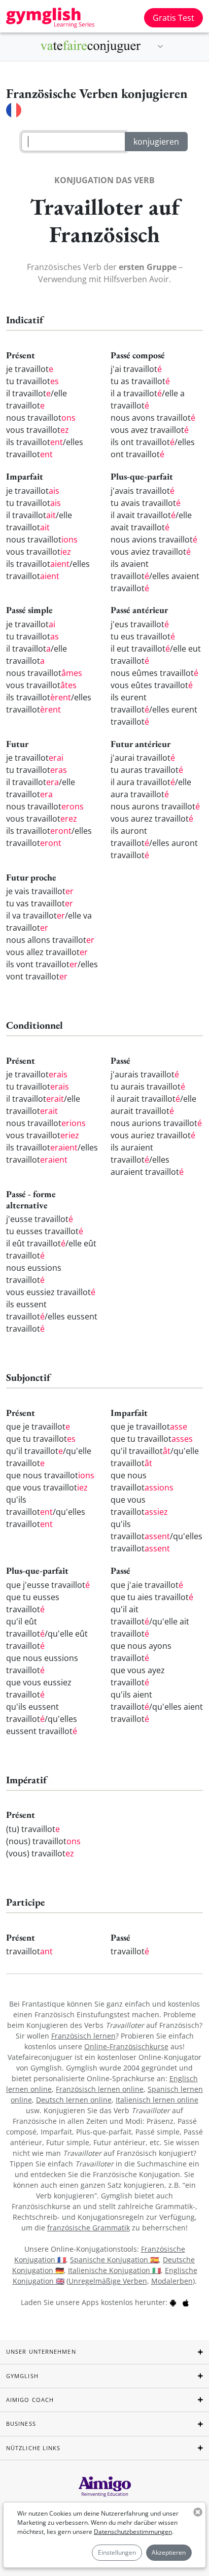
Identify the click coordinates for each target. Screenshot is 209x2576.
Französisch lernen (83, 2036)
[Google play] (173, 2302)
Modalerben (172, 2281)
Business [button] (21, 2424)
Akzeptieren (169, 2552)
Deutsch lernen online (74, 2100)
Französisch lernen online (100, 2089)
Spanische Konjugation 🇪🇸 (114, 2260)
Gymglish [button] (22, 2376)
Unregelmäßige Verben (108, 2281)
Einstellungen (117, 2552)
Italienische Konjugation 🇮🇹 (114, 2270)
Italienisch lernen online (157, 2100)
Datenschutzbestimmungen (133, 2532)
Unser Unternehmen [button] (41, 2351)
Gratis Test (173, 18)
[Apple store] (186, 2302)
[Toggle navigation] (160, 47)
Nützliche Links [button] (33, 2448)
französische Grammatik (89, 2228)
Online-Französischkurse (126, 2046)
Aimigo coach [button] (30, 2400)
